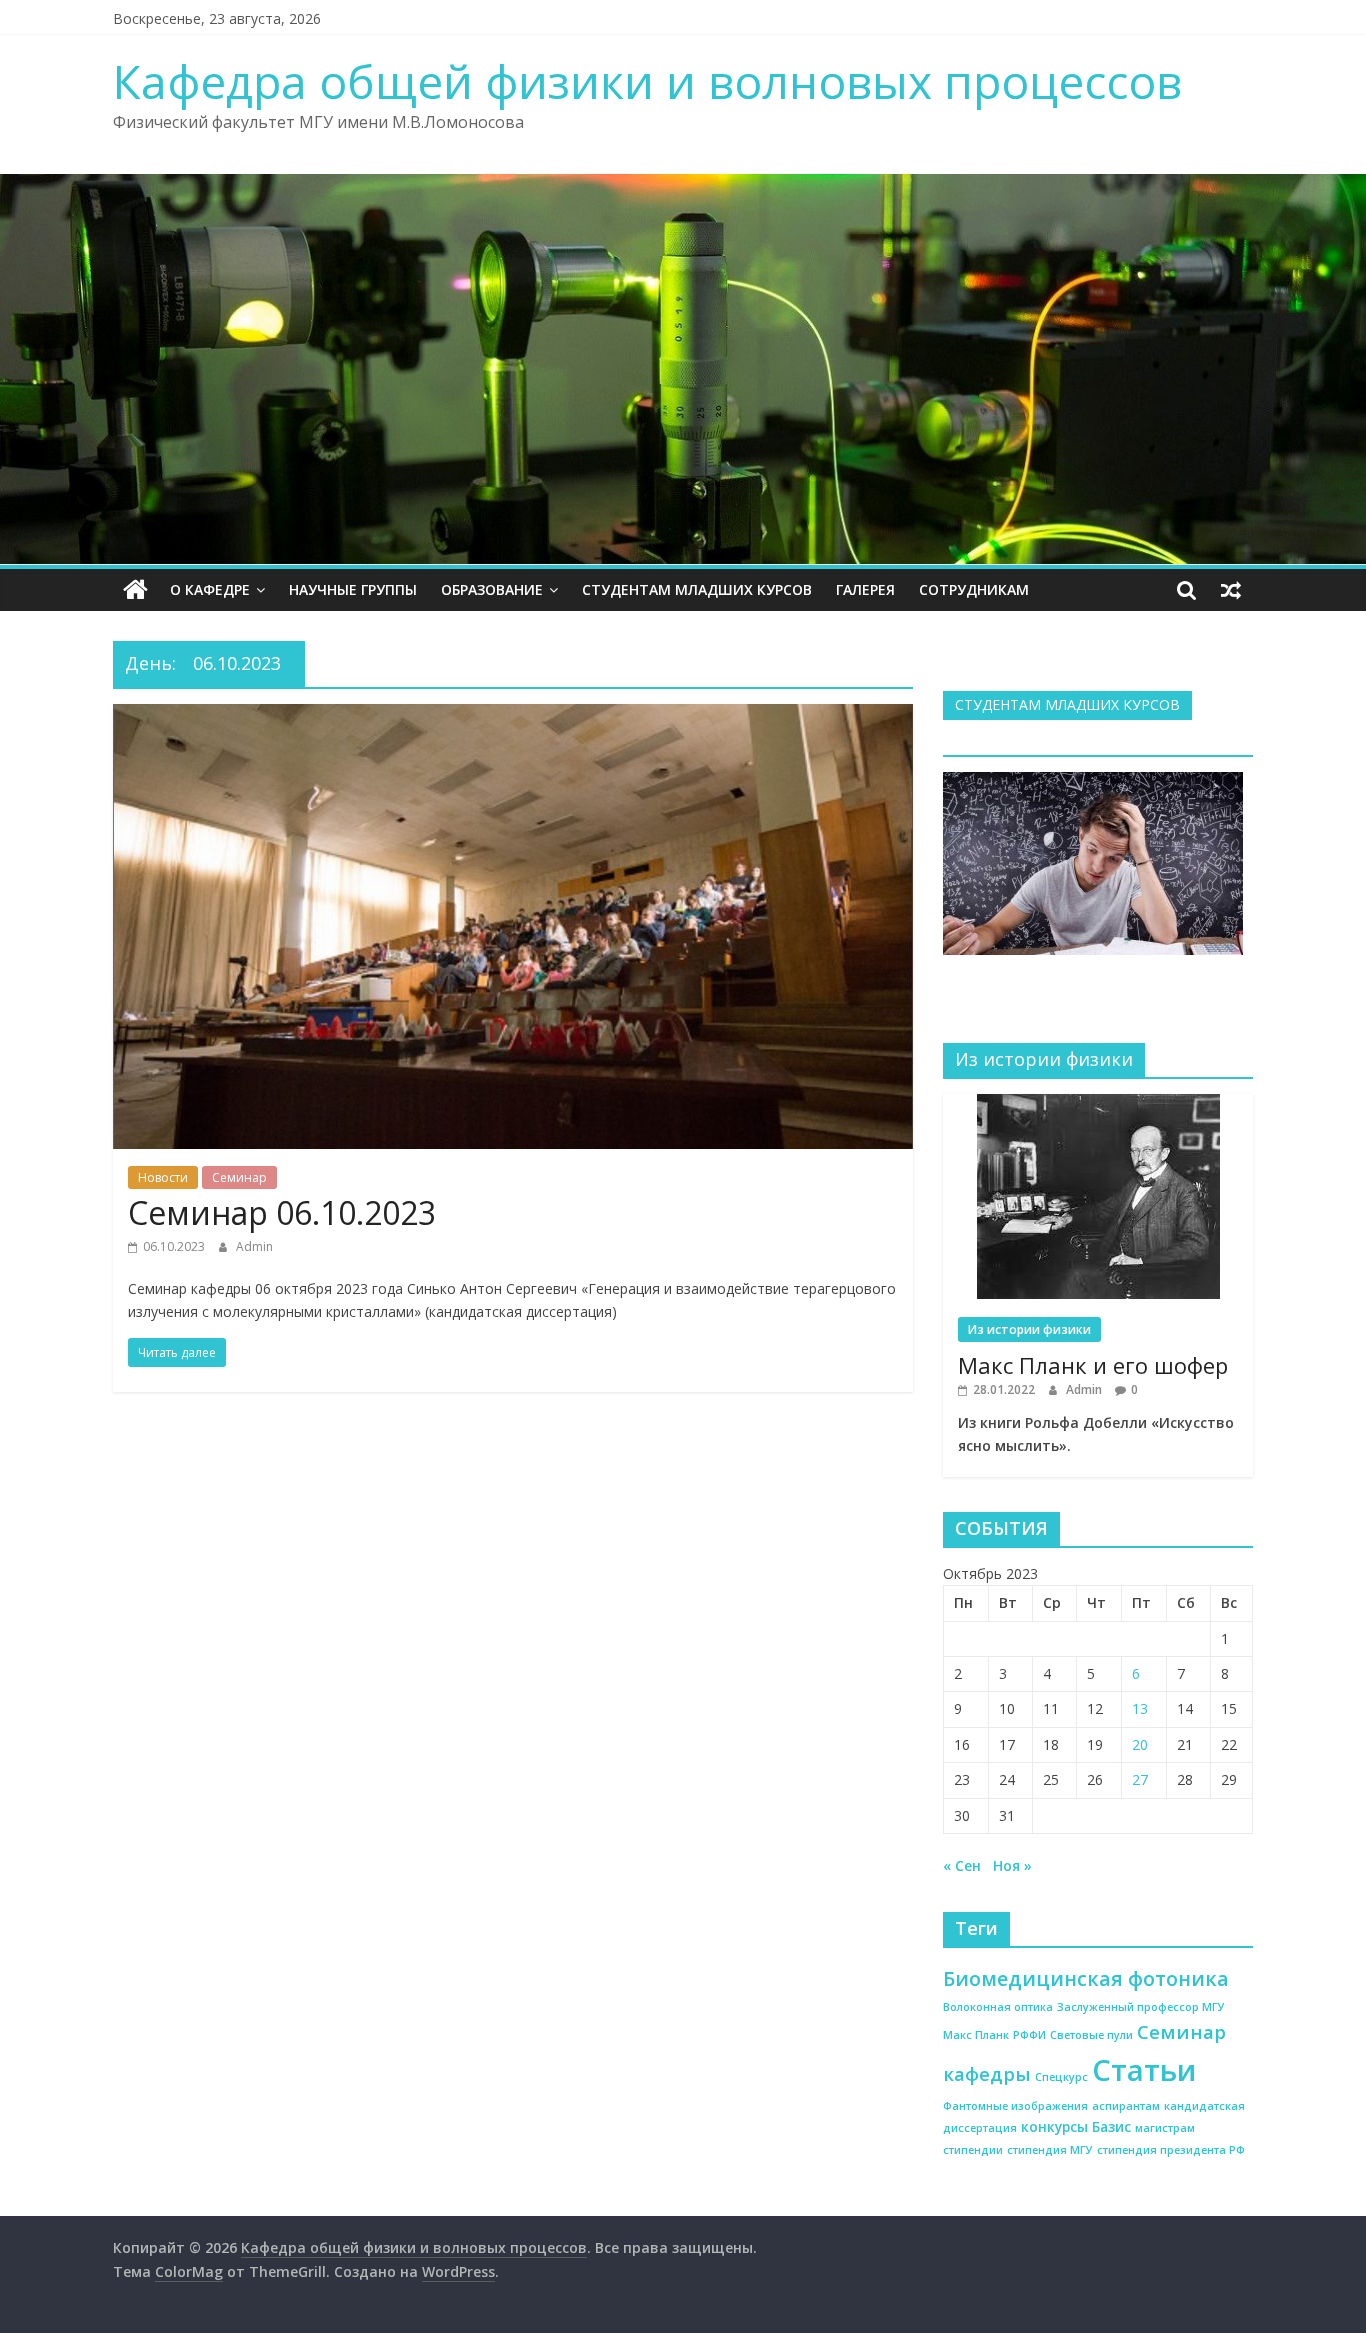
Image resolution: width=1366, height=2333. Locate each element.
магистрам (1165, 2128)
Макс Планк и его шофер (1093, 1365)
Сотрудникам (974, 589)
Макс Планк (976, 2035)
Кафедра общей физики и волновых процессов (647, 81)
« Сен (962, 1865)
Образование (492, 589)
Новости (163, 1177)
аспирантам (1126, 2106)
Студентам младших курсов (697, 589)
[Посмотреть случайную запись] (1231, 590)
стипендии (973, 2150)
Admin (254, 1246)
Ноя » (1012, 1865)
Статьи (1144, 2070)
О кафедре (210, 589)
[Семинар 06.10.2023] (513, 716)
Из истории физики (1029, 1329)
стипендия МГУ (1050, 2150)
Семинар (239, 1177)
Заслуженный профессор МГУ (1141, 2007)
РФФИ (1029, 2035)
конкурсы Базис (1076, 2126)
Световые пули (1091, 2035)
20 (1140, 1744)
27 (1140, 1779)
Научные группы (353, 589)
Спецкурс (1061, 2077)
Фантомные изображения (1015, 2106)
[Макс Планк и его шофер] (1098, 1104)
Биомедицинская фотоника (1086, 1978)
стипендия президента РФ (1171, 2150)
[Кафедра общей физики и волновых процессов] (135, 590)
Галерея (865, 589)
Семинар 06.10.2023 (282, 1212)
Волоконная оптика (998, 2007)
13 (1140, 1708)
